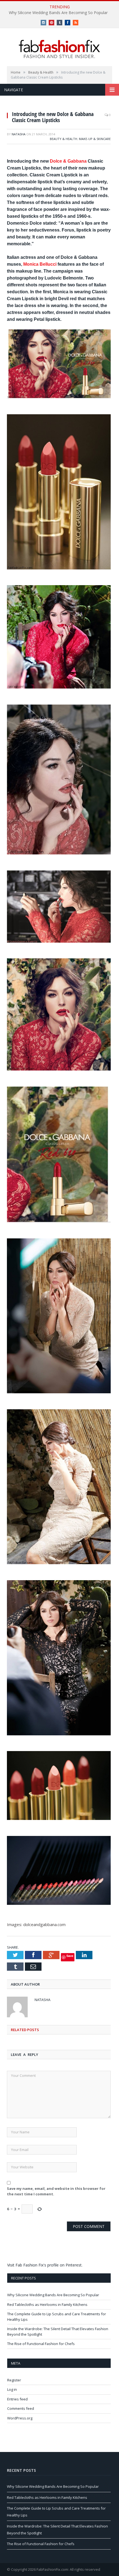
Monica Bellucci (40, 264)
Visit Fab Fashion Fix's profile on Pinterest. (45, 2265)
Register (14, 2380)
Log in (12, 2389)
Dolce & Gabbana (69, 161)
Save (70, 1956)
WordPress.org (20, 2418)
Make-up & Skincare (95, 139)
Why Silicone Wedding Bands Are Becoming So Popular (58, 13)
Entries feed (17, 2399)
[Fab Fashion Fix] (59, 49)
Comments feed (21, 2408)
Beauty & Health (64, 139)
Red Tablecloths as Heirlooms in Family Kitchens (47, 2305)
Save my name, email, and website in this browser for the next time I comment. (56, 2191)
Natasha (19, 134)
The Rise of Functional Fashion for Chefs (41, 2344)
